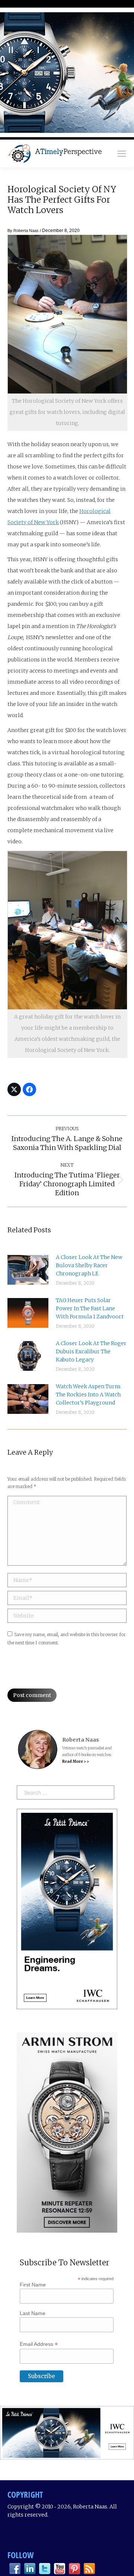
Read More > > (76, 1761)
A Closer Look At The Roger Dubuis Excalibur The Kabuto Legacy (91, 1351)
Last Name (33, 2313)
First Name (33, 2285)
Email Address (39, 2344)
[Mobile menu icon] (122, 154)
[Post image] (28, 1270)
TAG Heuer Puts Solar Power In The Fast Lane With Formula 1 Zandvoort (90, 1308)
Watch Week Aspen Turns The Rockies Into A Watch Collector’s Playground (88, 1395)
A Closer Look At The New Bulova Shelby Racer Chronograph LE (89, 1265)
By (23, 231)
